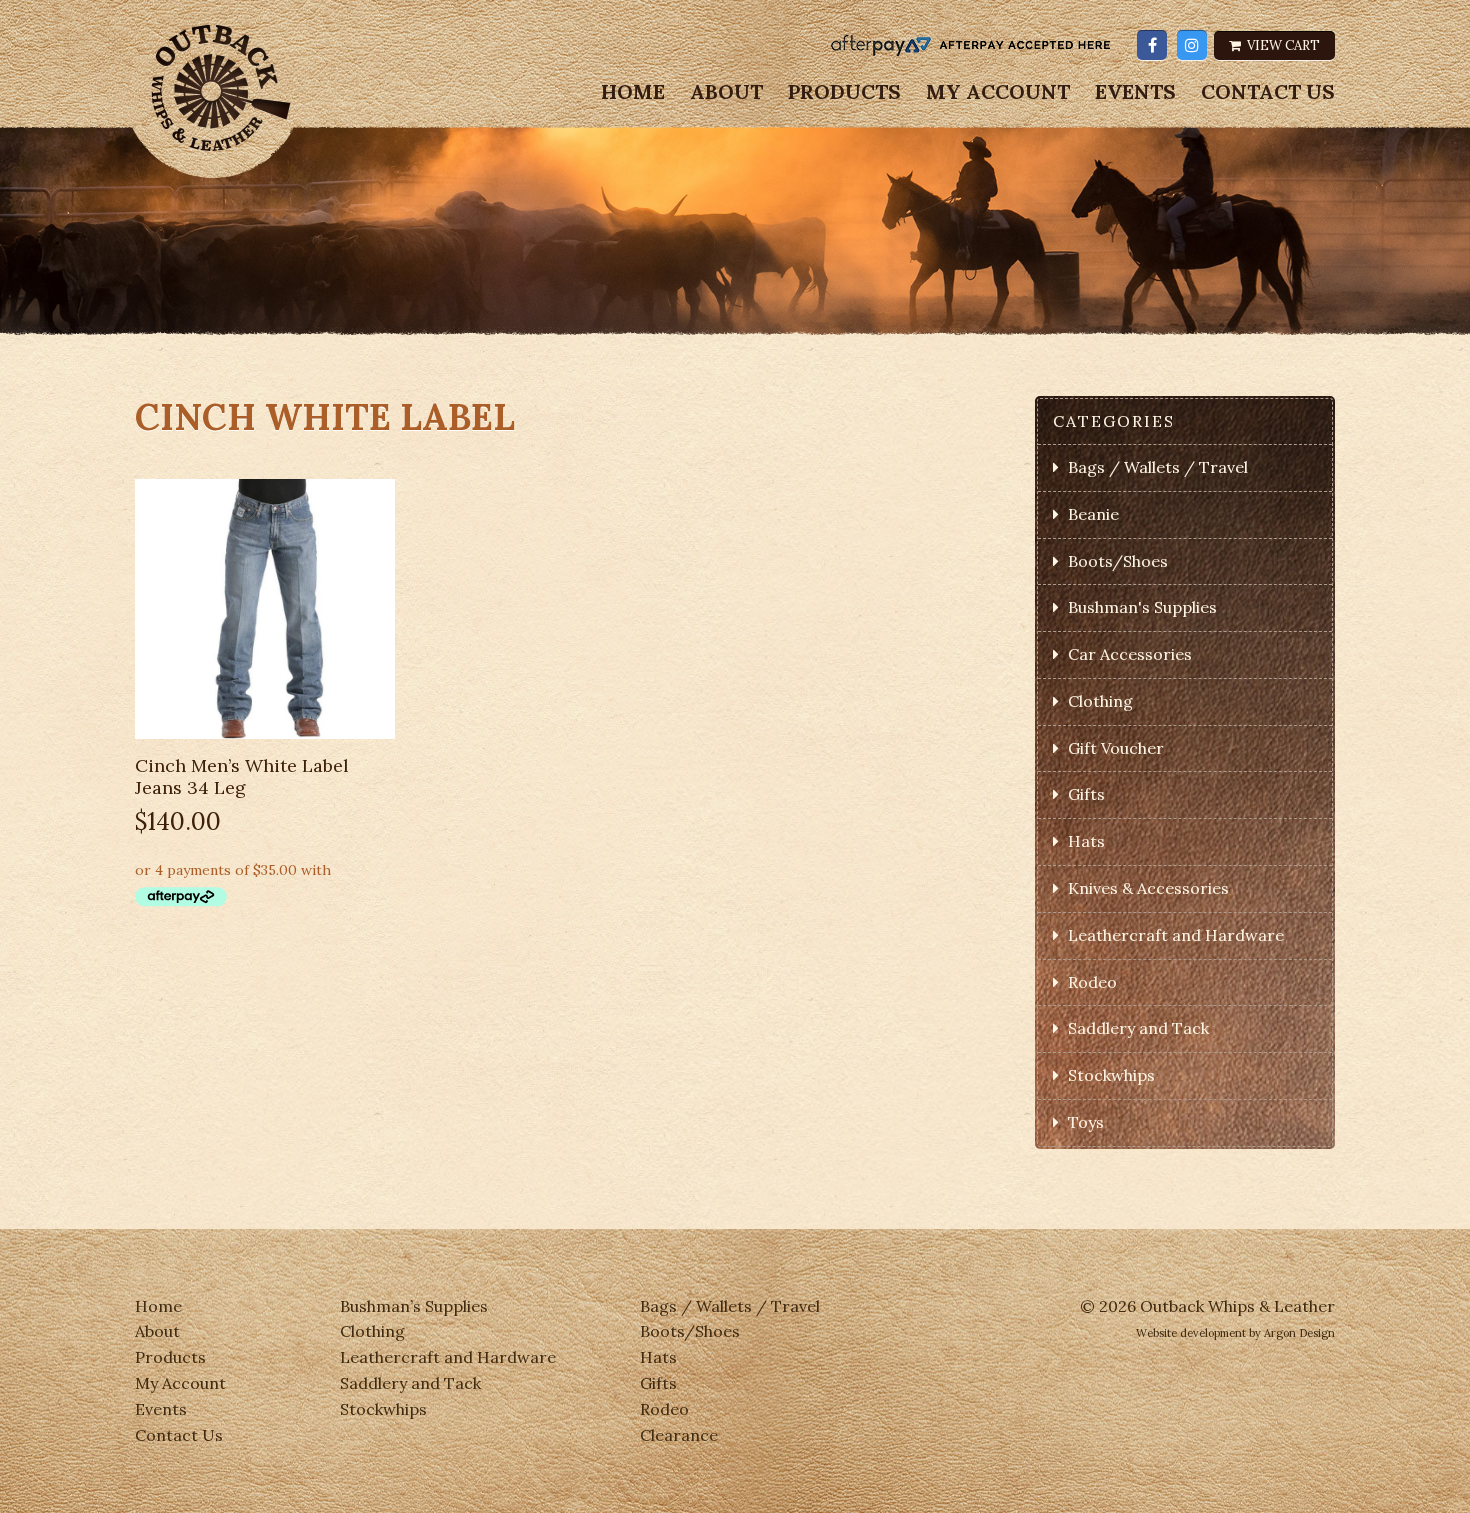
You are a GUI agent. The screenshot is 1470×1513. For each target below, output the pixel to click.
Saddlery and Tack (1138, 1028)
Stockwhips (1111, 1075)
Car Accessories (1130, 654)
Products (844, 92)
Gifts (1086, 794)
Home (633, 92)
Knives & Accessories (1148, 888)
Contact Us (1268, 92)
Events (1135, 92)
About (726, 92)
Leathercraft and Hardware (1176, 935)
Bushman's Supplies (1142, 607)
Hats (1086, 841)
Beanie (1093, 514)
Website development (1191, 1333)
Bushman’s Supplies (414, 1306)
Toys (1086, 1122)
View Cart (1282, 45)
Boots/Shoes (1118, 561)
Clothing (1100, 701)
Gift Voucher (1116, 748)
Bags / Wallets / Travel (1158, 467)
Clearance (679, 1435)
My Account (998, 92)
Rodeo (1092, 982)
